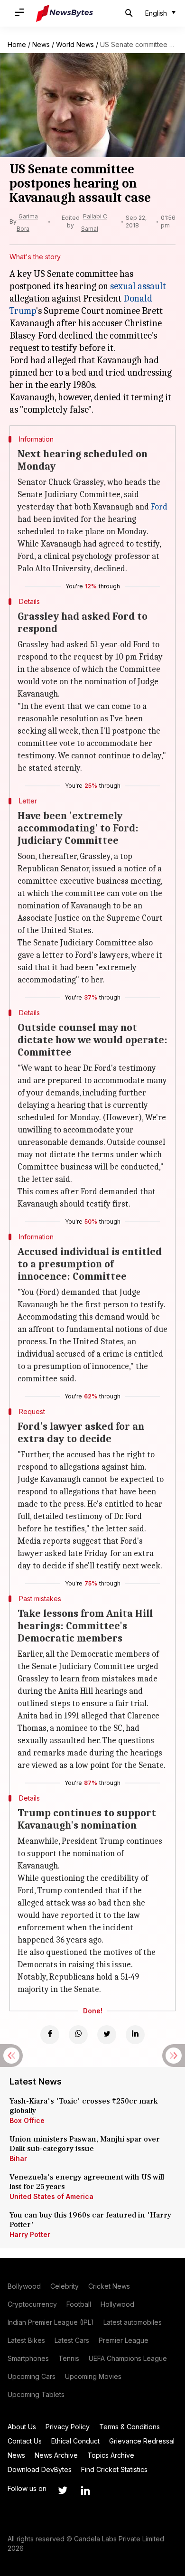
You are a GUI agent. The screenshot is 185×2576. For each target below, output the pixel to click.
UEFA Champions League (128, 2358)
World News (75, 44)
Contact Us (25, 2441)
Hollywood (117, 2304)
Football (79, 2304)
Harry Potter (30, 2234)
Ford (159, 507)
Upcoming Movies (93, 2376)
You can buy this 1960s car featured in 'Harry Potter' (90, 2220)
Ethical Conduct (75, 2441)
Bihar (18, 2158)
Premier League (124, 2340)
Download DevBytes (40, 2469)
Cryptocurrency (32, 2304)
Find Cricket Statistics (114, 2469)
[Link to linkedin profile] (85, 2491)
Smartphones (28, 2358)
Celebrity (65, 2286)
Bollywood (24, 2286)
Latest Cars (72, 2340)
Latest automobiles (133, 2322)
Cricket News (109, 2286)
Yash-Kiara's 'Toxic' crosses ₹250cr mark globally (83, 2106)
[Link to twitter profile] (63, 2491)
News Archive (56, 2455)
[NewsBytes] (65, 13)
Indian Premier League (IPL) (51, 2322)
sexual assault (138, 286)
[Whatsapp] (78, 2035)
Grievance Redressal (142, 2441)
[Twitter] (107, 2035)
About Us (22, 2427)
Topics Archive (111, 2455)
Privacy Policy (68, 2427)
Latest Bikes (26, 2340)
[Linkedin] (135, 2035)
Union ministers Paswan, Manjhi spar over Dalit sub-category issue (85, 2144)
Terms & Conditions (129, 2427)
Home (17, 44)
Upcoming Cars (32, 2376)
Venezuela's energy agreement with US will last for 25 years (87, 2182)
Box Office (27, 2120)
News (41, 44)
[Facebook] (50, 2035)
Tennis (69, 2358)
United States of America (51, 2196)
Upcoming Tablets (36, 2394)
